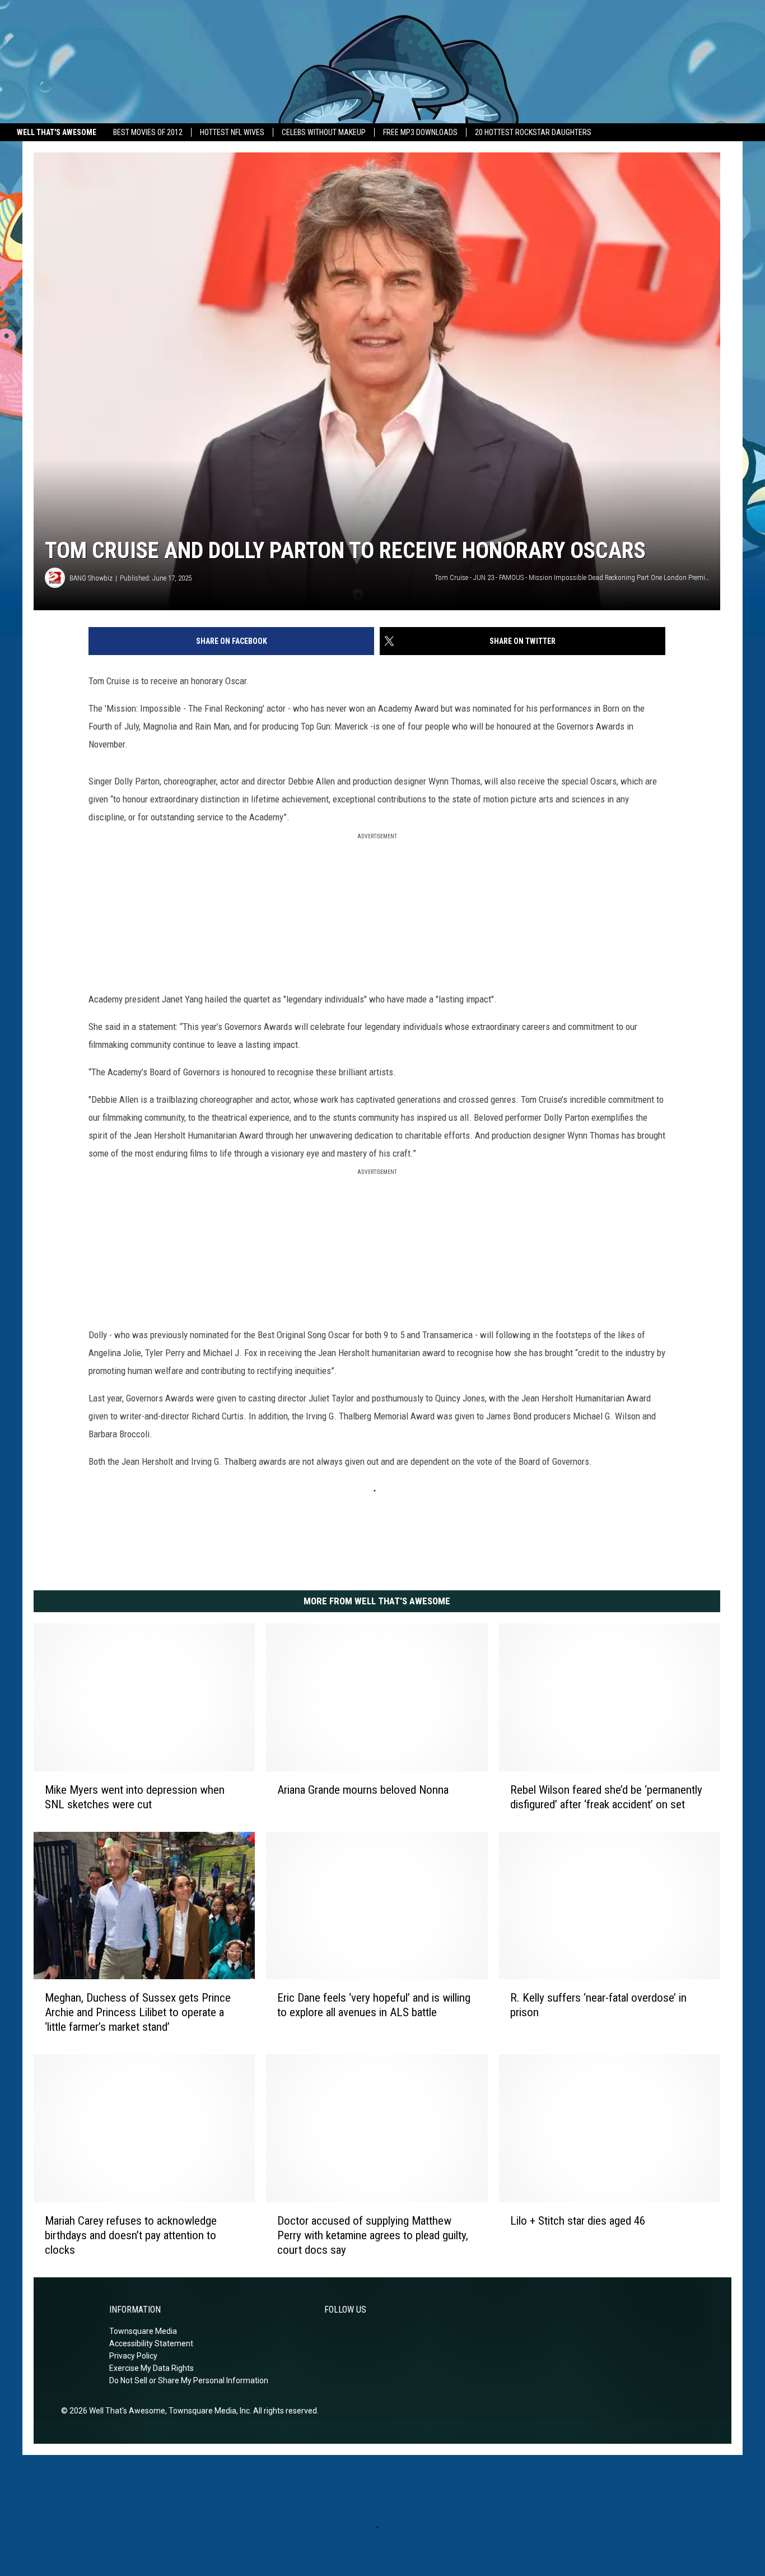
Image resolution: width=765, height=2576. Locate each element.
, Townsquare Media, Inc (207, 2411)
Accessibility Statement (151, 2343)
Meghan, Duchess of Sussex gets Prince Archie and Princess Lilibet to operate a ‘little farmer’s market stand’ (138, 2012)
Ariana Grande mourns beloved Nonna (363, 1790)
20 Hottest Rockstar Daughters (533, 132)
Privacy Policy (133, 2356)
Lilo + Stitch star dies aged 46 (578, 2221)
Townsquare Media (143, 2331)
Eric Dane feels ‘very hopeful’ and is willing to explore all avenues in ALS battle (374, 2005)
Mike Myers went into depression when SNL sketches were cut (135, 1797)
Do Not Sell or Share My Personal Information (189, 2380)
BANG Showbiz (91, 578)
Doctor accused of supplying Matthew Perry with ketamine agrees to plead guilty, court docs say (373, 2235)
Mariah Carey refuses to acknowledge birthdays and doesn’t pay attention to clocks (131, 2235)
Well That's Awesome (57, 132)
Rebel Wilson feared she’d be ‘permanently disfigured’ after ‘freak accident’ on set (606, 1797)
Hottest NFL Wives (232, 132)
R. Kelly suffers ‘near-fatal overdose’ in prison (598, 2005)
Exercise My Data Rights (151, 2368)
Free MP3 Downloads (420, 132)
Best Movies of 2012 (148, 132)
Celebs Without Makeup (324, 132)
